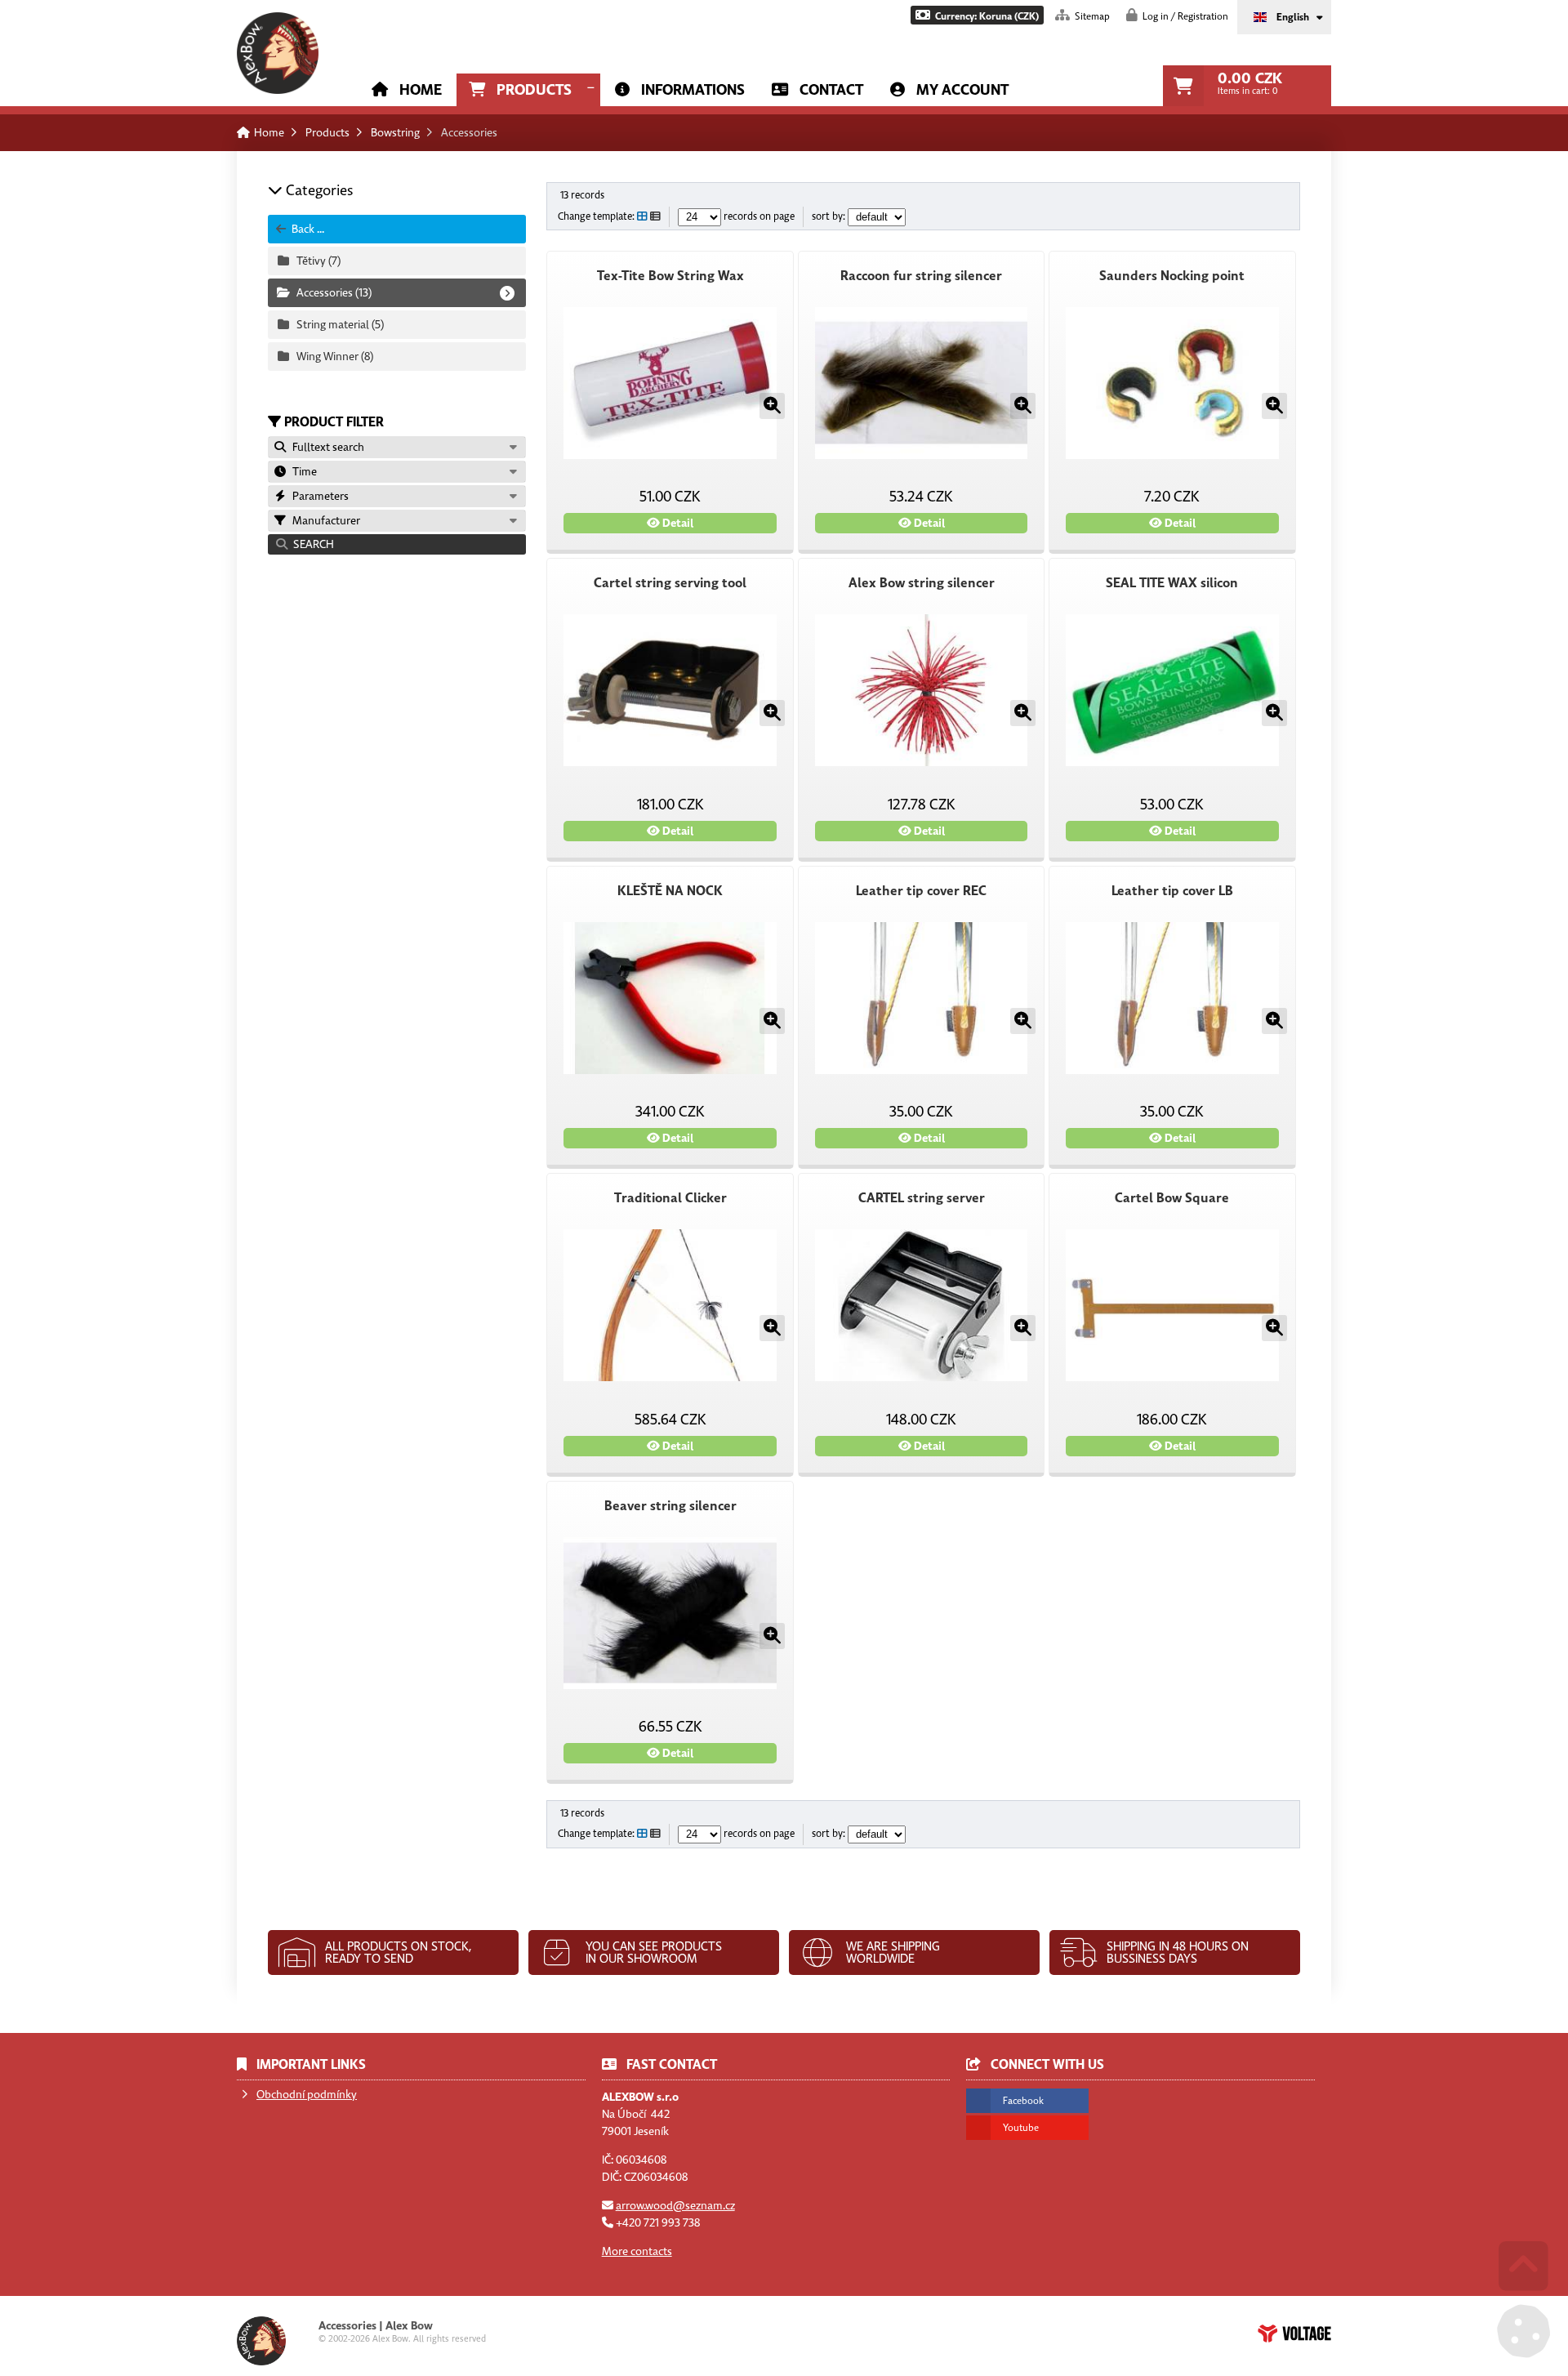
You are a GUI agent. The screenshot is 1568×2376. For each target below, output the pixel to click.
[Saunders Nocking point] (1172, 383)
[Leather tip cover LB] (1172, 998)
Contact (831, 90)
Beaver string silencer (670, 1506)
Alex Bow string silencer (922, 583)
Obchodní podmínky (307, 2095)
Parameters (318, 496)
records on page (758, 217)
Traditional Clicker (670, 1198)
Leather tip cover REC (921, 891)
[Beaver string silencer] (670, 1613)
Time (302, 472)
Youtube (1021, 2128)
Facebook (1023, 2101)
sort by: (830, 217)
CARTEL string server (922, 1198)
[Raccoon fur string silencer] (921, 383)
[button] (977, 15)
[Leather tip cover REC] (921, 998)
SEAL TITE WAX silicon (1172, 583)
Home (278, 53)
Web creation (1294, 2334)
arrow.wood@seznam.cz (675, 2206)
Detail (677, 523)
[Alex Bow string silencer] (921, 690)
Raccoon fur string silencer (921, 276)
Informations (693, 90)
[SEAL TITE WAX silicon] (1172, 690)
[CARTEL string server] (921, 1305)
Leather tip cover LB (1172, 891)
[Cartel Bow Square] (1172, 1305)
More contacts (637, 2251)
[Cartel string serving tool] (670, 690)
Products (534, 90)
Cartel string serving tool (670, 583)
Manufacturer (324, 521)
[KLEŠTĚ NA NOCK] (670, 998)
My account (962, 90)
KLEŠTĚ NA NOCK (670, 891)
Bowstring (395, 133)
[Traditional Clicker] (670, 1305)
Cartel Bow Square (1172, 1198)
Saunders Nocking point (1172, 276)
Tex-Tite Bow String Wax (670, 276)
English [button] (1293, 17)
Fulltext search (326, 447)
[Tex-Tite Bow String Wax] (670, 383)
